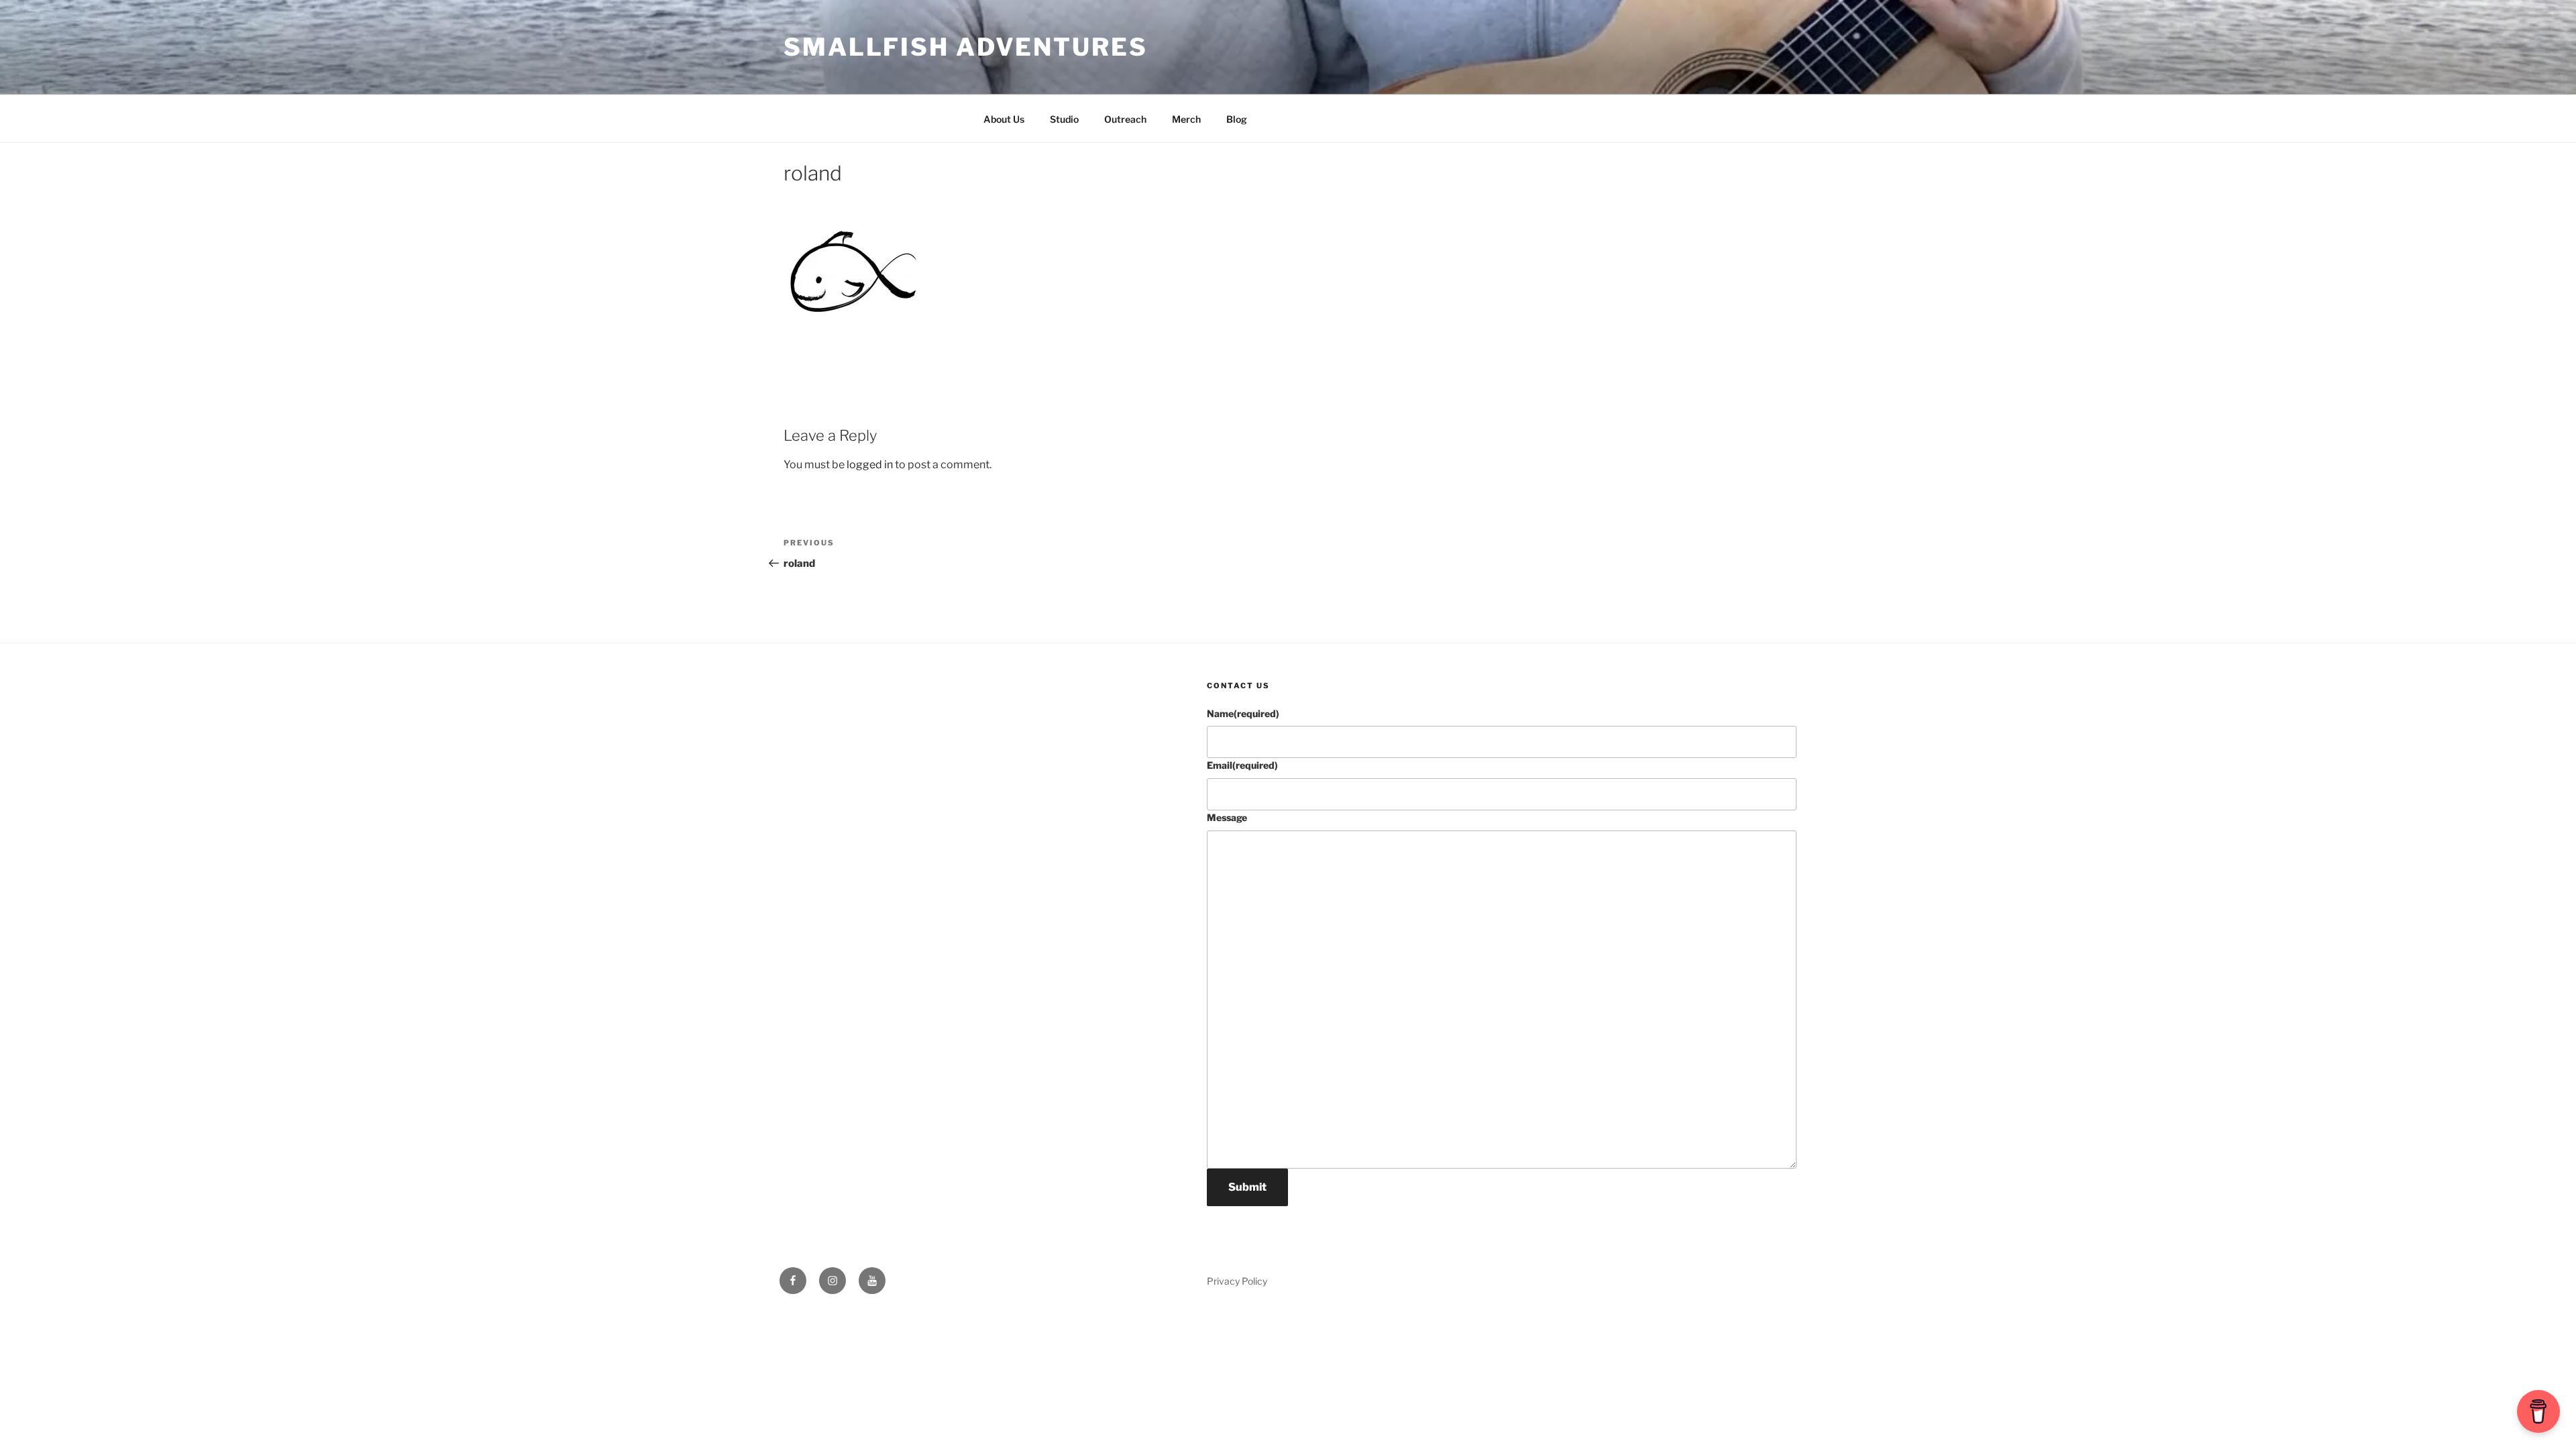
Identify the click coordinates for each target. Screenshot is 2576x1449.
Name (1243, 713)
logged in (870, 465)
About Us (1004, 119)
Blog (1237, 119)
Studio (1064, 119)
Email (1242, 765)
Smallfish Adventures (966, 47)
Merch (1186, 119)
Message (1227, 817)
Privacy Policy (1237, 1281)
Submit (1247, 1187)
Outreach (1125, 119)
